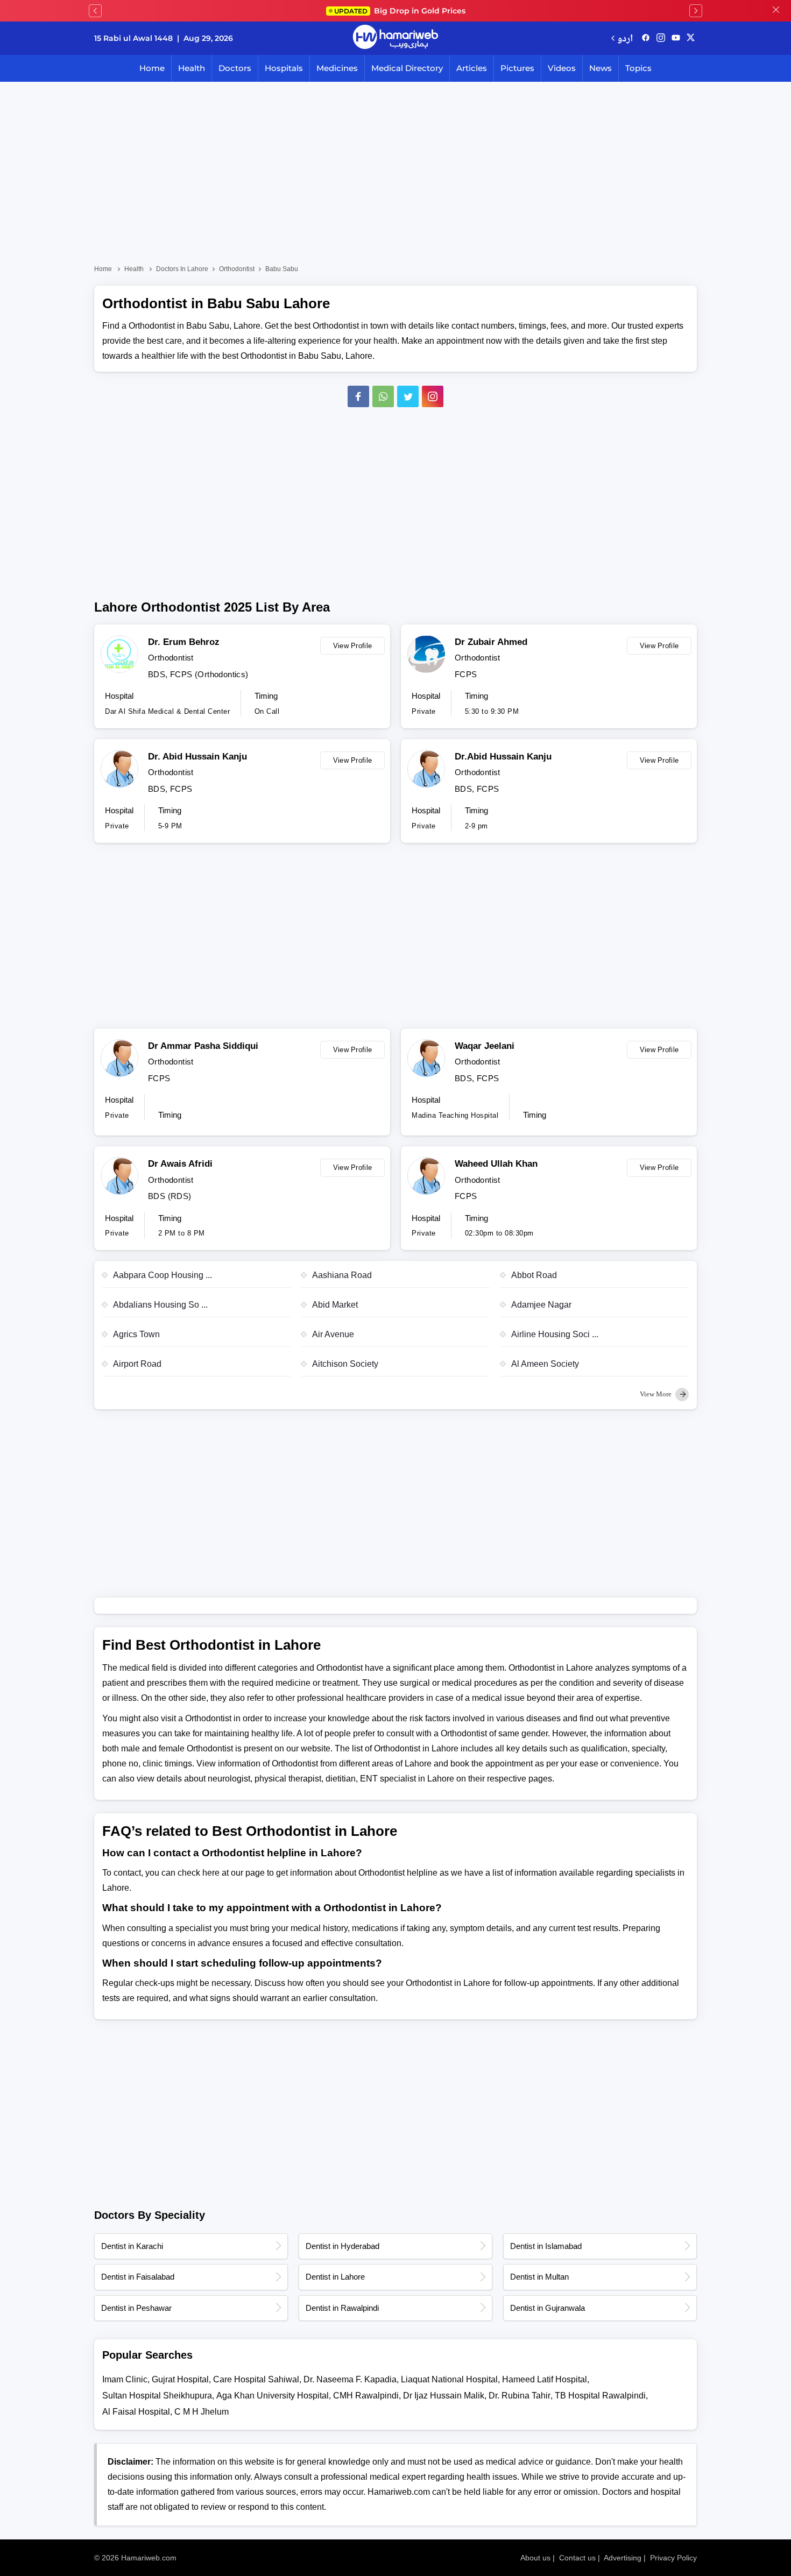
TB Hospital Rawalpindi (600, 2396)
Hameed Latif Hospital (545, 2379)
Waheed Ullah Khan (496, 1164)
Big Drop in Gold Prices (400, 11)
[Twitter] (408, 396)
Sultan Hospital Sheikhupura (157, 2396)
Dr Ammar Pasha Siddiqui (203, 1046)
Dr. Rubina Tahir (520, 2396)
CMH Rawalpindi (366, 2396)
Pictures (517, 68)
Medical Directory (407, 68)
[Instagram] (661, 38)
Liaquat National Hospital (449, 2379)
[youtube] (676, 38)
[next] (696, 11)
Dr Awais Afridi (180, 1164)
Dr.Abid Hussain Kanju (503, 757)
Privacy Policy (673, 2558)
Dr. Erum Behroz (184, 642)
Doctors (235, 68)
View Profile (353, 646)
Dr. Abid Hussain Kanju (197, 757)
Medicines (337, 68)
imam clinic (125, 2379)
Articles (472, 68)
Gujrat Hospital (180, 2379)
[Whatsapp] (383, 396)
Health (192, 68)
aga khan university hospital (273, 2396)
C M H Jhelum (202, 2412)
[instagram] (433, 396)
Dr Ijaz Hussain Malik (444, 2396)
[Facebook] (358, 396)
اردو (625, 38)
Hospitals (284, 68)
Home (152, 68)
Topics (638, 68)
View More (656, 1394)
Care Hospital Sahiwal (256, 2379)
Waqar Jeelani (485, 1046)
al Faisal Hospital (136, 2412)
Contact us (577, 2558)
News (601, 68)
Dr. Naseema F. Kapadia (350, 2379)
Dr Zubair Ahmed (491, 642)
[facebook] (646, 38)
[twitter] (691, 38)
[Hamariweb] (395, 38)
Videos (562, 68)
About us (535, 2558)
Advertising (623, 2558)
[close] (776, 11)
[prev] (95, 11)
